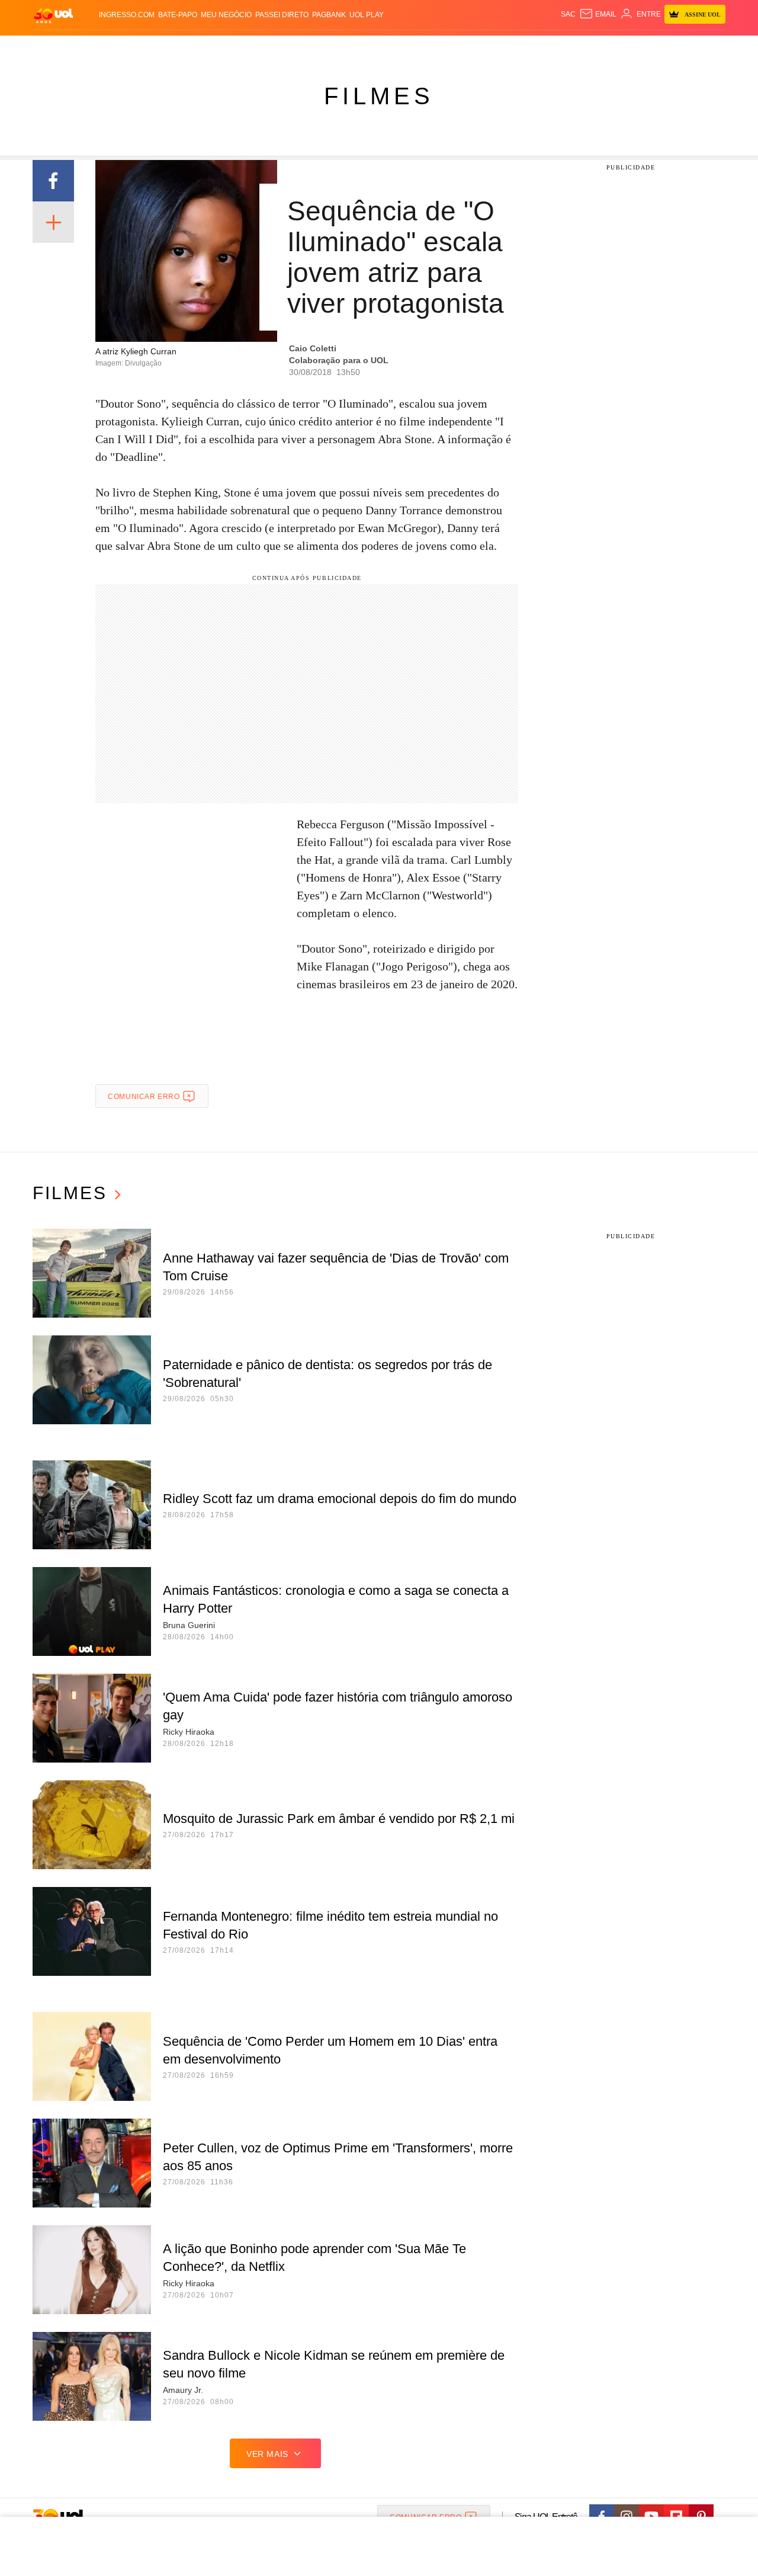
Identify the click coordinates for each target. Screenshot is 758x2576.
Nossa (591, 48)
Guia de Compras (710, 48)
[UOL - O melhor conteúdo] (53, 15)
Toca (659, 48)
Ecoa (517, 48)
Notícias (168, 48)
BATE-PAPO (178, 15)
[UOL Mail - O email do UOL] (598, 14)
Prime (635, 48)
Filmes (379, 96)
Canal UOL (552, 48)
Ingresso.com (127, 15)
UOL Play (367, 15)
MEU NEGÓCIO (226, 15)
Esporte (354, 48)
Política (207, 48)
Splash (391, 48)
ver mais (267, 2454)
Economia (284, 48)
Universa (429, 48)
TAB (613, 48)
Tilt (497, 48)
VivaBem (469, 48)
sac (568, 14)
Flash (92, 48)
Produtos (56, 48)
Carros (244, 48)
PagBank (329, 15)
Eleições (127, 48)
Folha (321, 48)
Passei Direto (282, 15)
